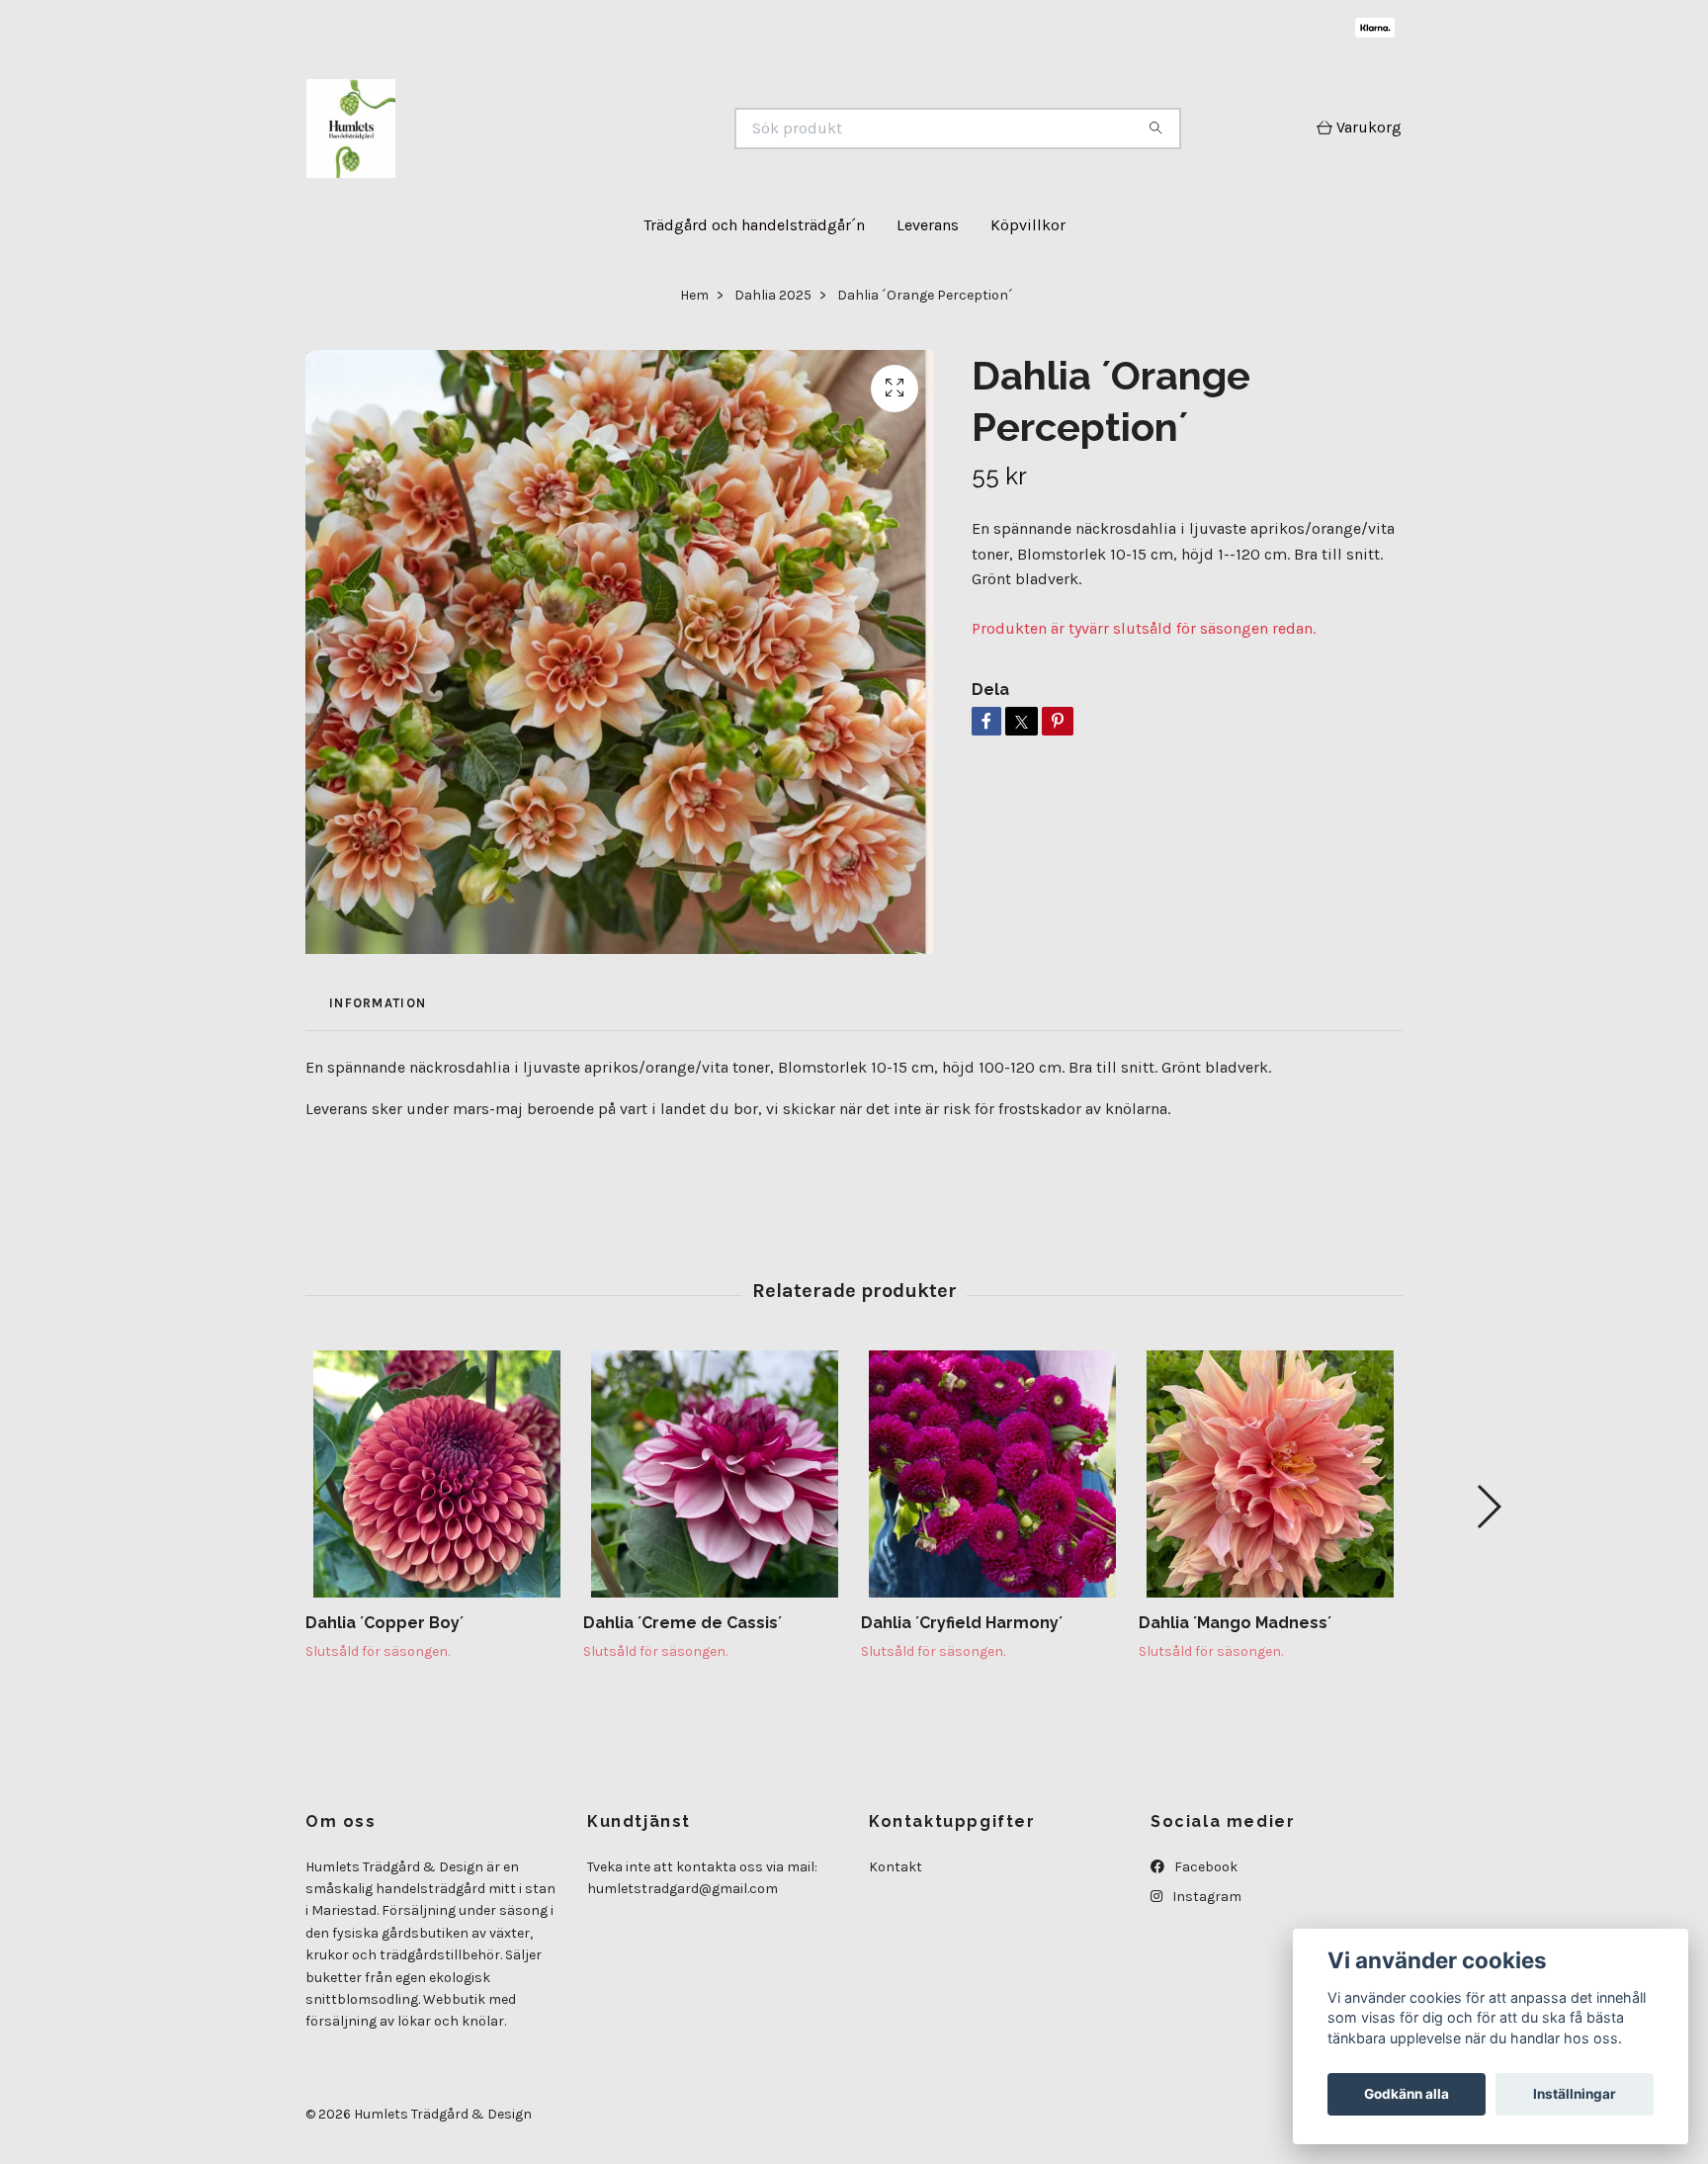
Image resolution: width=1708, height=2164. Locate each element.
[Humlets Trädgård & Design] (580, 129)
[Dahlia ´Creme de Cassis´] (715, 1474)
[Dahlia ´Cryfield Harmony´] (992, 1474)
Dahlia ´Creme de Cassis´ (683, 1623)
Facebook (1204, 1867)
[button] (1488, 1507)
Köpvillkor (1028, 225)
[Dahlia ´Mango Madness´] (1270, 1474)
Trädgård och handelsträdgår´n (754, 225)
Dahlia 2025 (773, 295)
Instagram (1205, 1897)
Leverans (928, 225)
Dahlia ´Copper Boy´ (384, 1623)
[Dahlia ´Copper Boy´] (437, 1474)
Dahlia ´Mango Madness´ (1235, 1623)
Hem (694, 295)
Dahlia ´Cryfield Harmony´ (962, 1623)
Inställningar (1575, 2094)
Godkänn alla (1407, 2094)
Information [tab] (378, 1003)
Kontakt (896, 1867)
